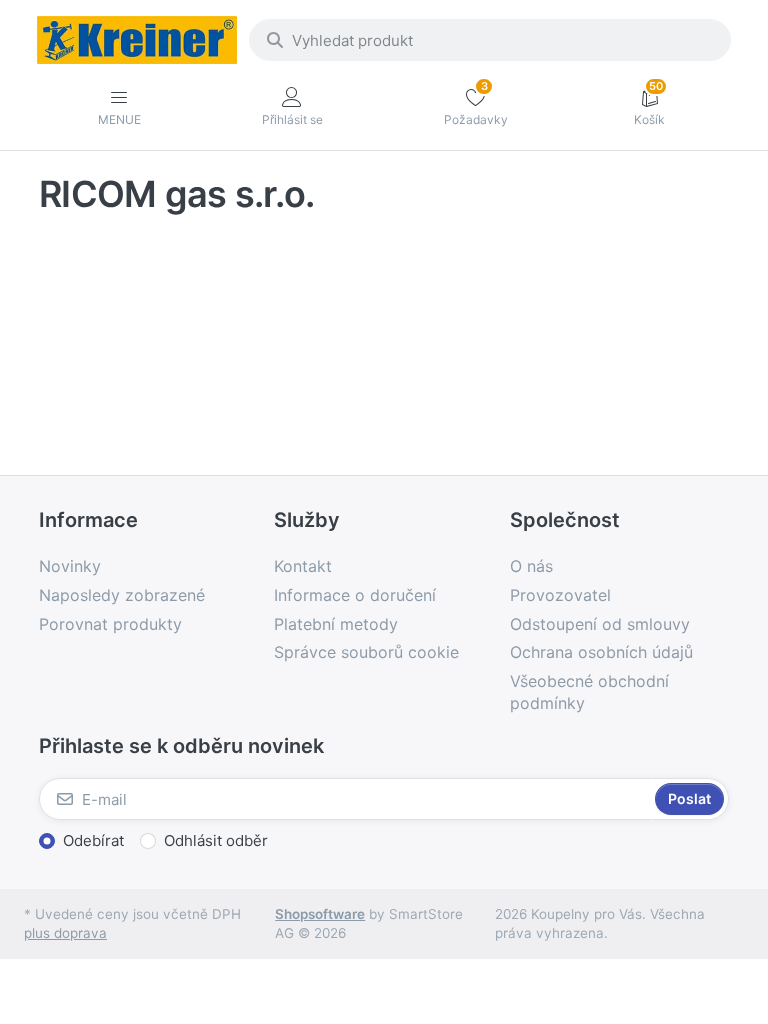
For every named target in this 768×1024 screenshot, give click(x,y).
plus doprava (65, 933)
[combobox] (490, 40)
